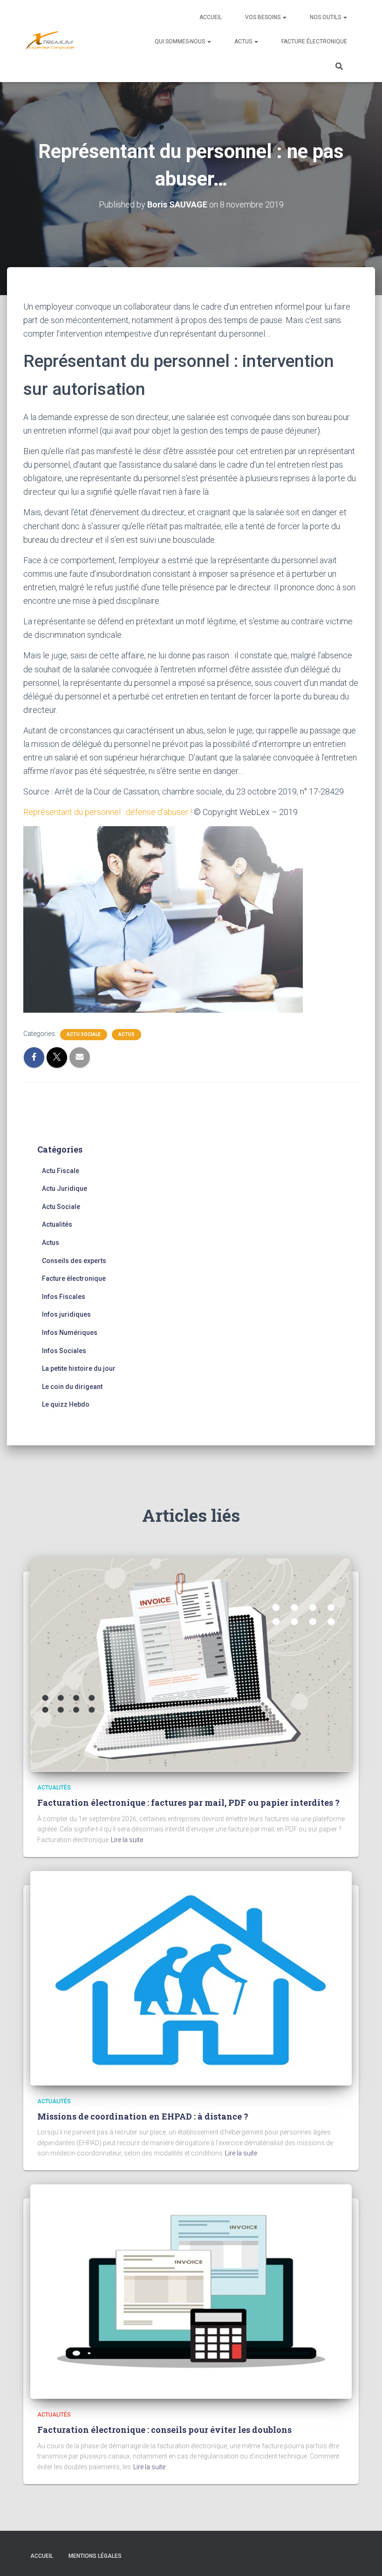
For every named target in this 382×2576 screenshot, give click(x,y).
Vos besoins (263, 17)
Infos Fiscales (64, 1297)
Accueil (211, 17)
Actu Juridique (65, 1188)
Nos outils (326, 17)
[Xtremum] (50, 41)
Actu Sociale (84, 1034)
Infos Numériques (70, 1333)
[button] (284, 17)
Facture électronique (314, 41)
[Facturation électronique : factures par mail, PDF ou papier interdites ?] (191, 1664)
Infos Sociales (64, 1351)
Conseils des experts (74, 1261)
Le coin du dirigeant (72, 1387)
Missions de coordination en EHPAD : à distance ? (143, 2116)
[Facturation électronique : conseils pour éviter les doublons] (191, 2291)
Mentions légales (95, 2556)
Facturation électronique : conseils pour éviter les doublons (164, 2430)
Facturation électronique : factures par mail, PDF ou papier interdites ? (188, 1803)
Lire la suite (127, 1840)
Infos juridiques (66, 1314)
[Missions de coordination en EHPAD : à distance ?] (191, 1977)
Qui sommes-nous (181, 41)
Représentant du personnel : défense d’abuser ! (108, 812)
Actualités (57, 1224)
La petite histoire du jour (79, 1368)
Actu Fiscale (61, 1171)
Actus (244, 41)
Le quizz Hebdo (66, 1404)
